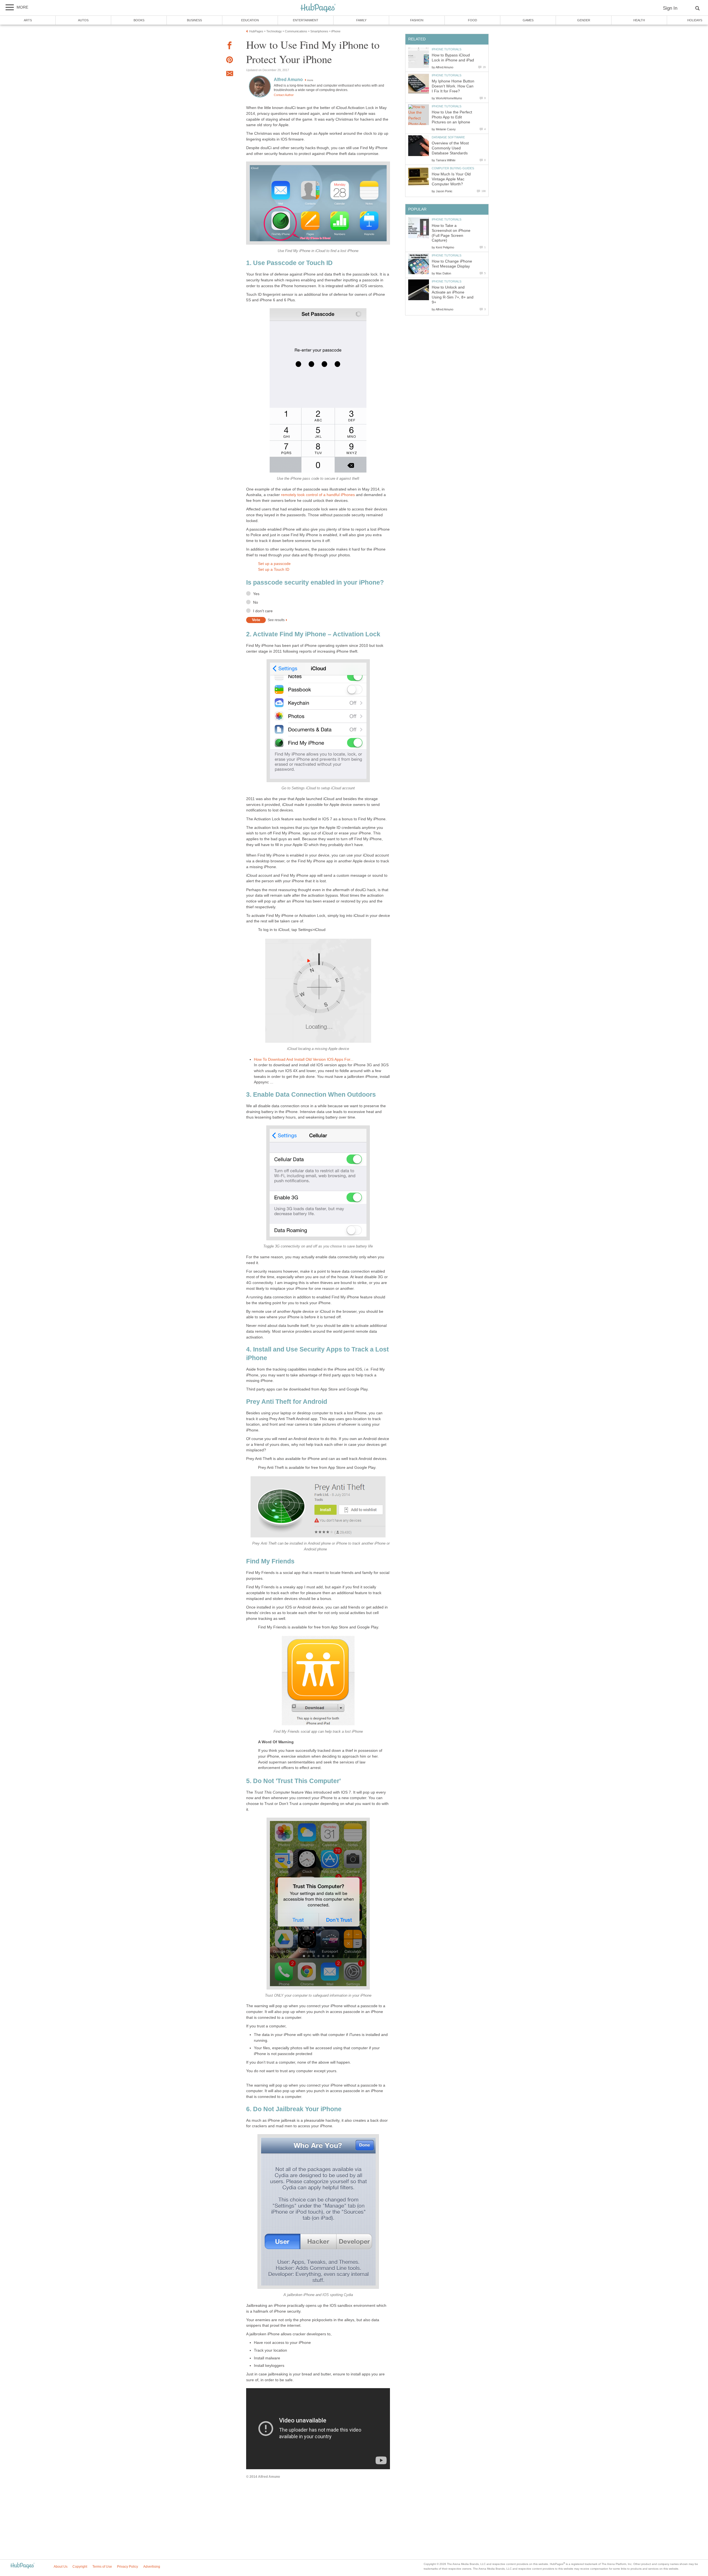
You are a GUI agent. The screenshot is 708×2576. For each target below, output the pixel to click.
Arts (28, 20)
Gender (584, 20)
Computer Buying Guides (453, 168)
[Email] (230, 74)
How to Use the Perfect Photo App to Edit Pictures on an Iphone (452, 117)
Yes (256, 594)
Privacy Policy (127, 2567)
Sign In (670, 8)
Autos (83, 20)
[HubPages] (318, 8)
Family (361, 20)
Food (473, 20)
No (256, 602)
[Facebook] (230, 46)
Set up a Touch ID (274, 570)
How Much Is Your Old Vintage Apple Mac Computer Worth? (451, 179)
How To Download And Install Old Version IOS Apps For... (304, 1059)
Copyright (80, 2567)
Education (250, 20)
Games (528, 20)
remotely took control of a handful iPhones (317, 495)
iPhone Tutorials (447, 49)
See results (276, 620)
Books (139, 20)
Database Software (448, 137)
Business (194, 20)
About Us (61, 2567)
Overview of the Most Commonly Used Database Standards (450, 148)
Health (639, 20)
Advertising (152, 2567)
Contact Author (284, 95)
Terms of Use (102, 2567)
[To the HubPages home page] (22, 2566)
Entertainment (306, 20)
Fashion (417, 20)
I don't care (263, 611)
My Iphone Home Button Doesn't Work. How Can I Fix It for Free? (453, 86)
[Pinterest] (230, 61)
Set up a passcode (274, 564)
